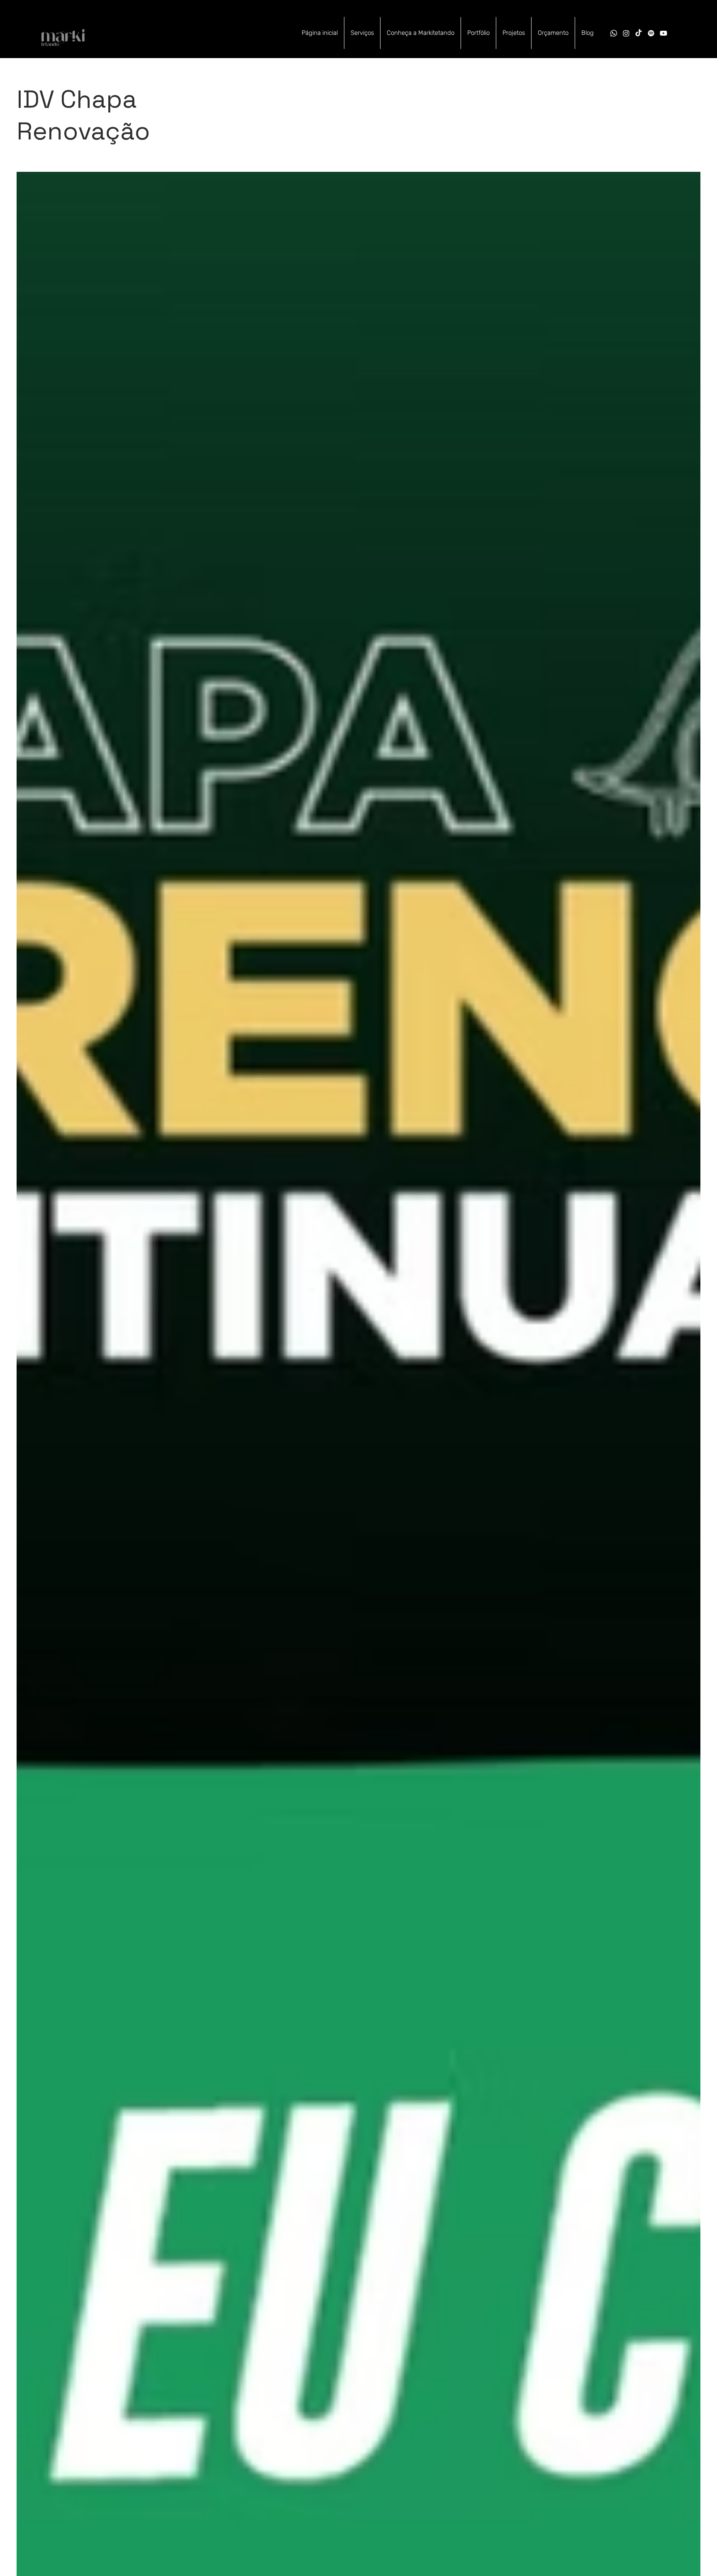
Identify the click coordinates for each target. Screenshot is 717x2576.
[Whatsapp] (614, 33)
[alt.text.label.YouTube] (663, 33)
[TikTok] (639, 33)
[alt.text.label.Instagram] (626, 33)
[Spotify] (651, 33)
